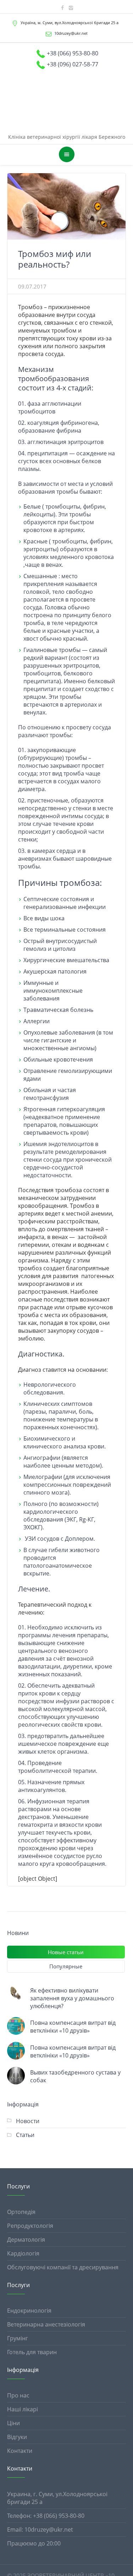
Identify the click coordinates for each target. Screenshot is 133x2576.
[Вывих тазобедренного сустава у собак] (16, 2057)
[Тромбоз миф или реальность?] (66, 188)
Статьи (25, 2116)
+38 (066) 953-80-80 (73, 53)
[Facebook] (62, 8)
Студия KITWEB (106, 2565)
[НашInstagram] (71, 8)
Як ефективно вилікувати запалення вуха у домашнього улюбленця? (72, 1980)
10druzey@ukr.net (71, 33)
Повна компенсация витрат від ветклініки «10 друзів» (73, 2008)
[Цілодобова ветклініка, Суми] (66, 90)
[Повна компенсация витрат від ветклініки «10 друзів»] (16, 2007)
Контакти (20, 2432)
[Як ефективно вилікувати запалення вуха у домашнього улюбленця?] (16, 1975)
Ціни (13, 2405)
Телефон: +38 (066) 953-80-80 (46, 2497)
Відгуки (17, 2418)
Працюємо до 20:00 (34, 2525)
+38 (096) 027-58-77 (73, 64)
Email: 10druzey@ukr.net (40, 2511)
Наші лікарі (23, 2391)
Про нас (18, 2377)
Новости (28, 2103)
